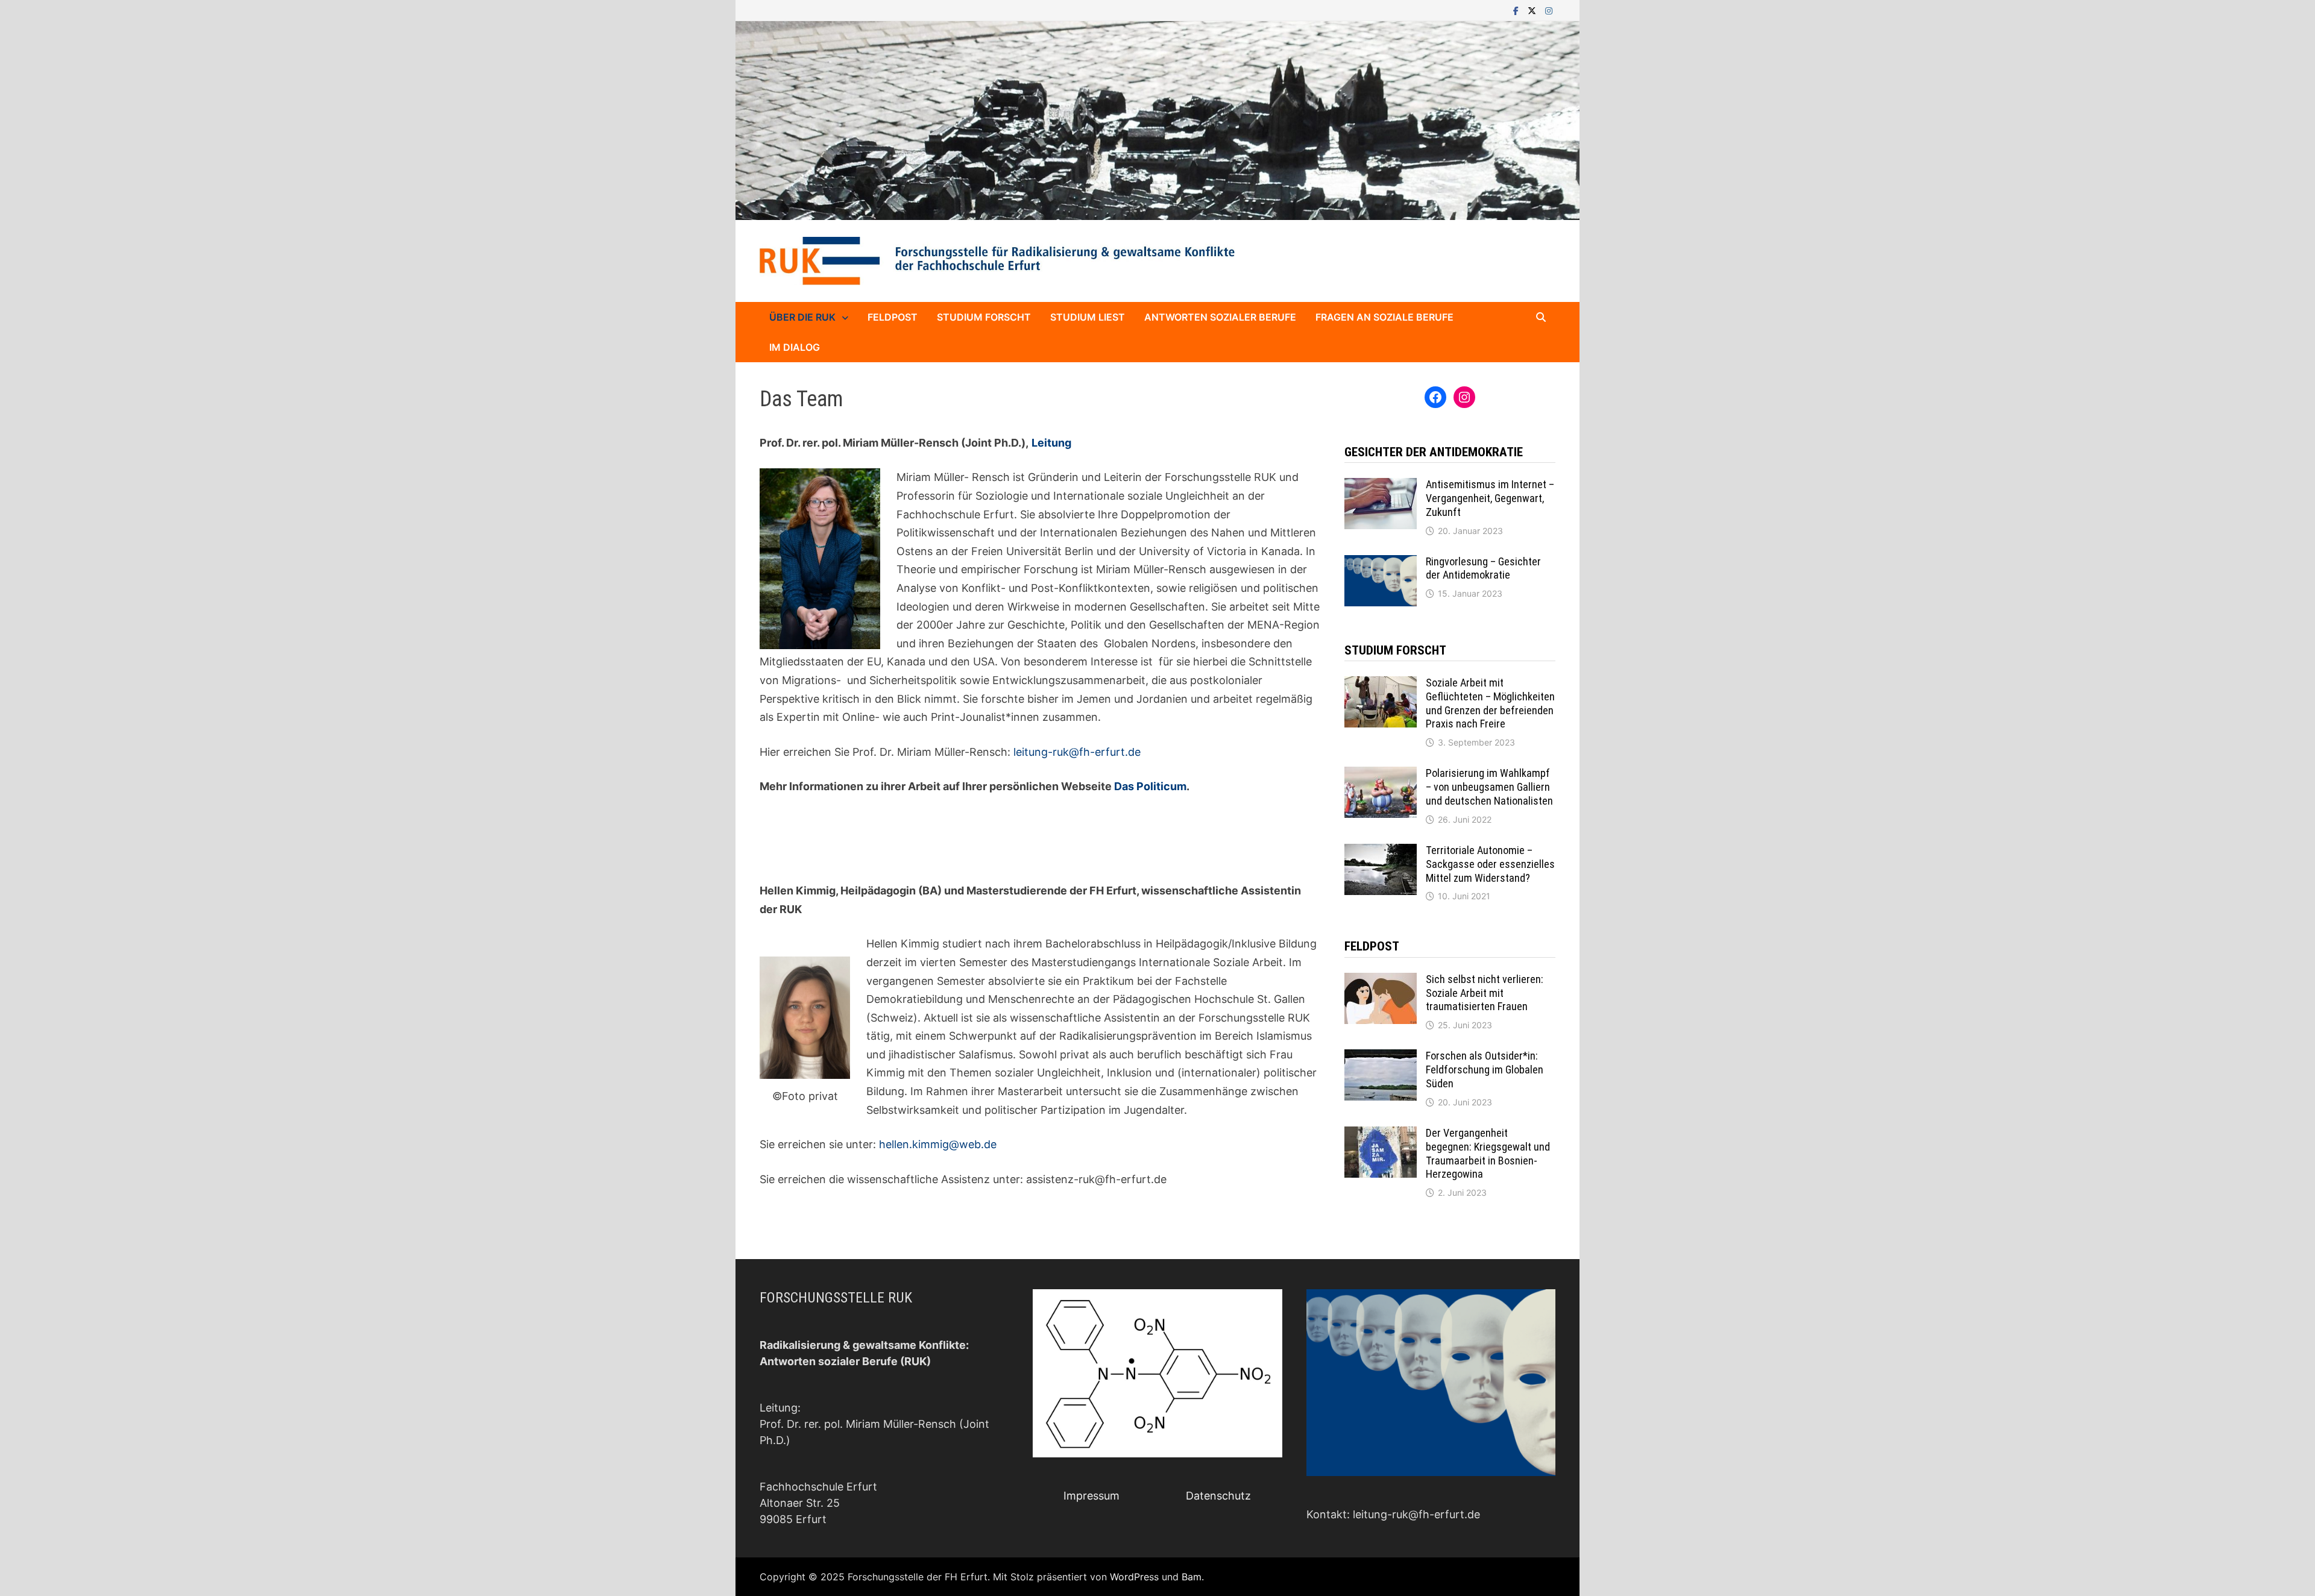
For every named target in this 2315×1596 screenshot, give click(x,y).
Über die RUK (802, 317)
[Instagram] (1549, 10)
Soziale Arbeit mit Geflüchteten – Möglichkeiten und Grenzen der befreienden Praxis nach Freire (1490, 703)
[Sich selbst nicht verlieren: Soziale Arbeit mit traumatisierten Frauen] (1381, 981)
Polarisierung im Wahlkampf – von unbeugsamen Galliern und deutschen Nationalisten (1489, 787)
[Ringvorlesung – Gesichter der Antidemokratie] (1381, 563)
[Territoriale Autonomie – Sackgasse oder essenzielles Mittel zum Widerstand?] (1381, 852)
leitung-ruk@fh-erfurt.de (1077, 752)
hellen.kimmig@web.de (938, 1144)
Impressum (1091, 1496)
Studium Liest (1088, 317)
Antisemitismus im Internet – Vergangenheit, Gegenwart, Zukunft (1490, 498)
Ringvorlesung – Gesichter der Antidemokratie (1483, 568)
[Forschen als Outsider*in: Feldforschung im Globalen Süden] (1381, 1057)
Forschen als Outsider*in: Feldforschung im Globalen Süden (1485, 1070)
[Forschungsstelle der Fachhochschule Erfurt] (1157, 120)
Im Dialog (795, 347)
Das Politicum (1150, 786)
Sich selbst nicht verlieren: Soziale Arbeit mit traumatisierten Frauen (1485, 993)
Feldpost (893, 317)
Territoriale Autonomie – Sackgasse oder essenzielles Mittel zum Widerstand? (1490, 864)
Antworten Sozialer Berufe (1220, 317)
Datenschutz (1218, 1496)
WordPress (1134, 1577)
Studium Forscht (984, 317)
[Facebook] (1517, 10)
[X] (1533, 10)
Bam (1192, 1577)
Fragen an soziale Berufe (1384, 317)
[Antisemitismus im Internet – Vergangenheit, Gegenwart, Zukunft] (1381, 486)
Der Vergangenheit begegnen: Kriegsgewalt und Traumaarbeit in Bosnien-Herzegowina (1488, 1154)
